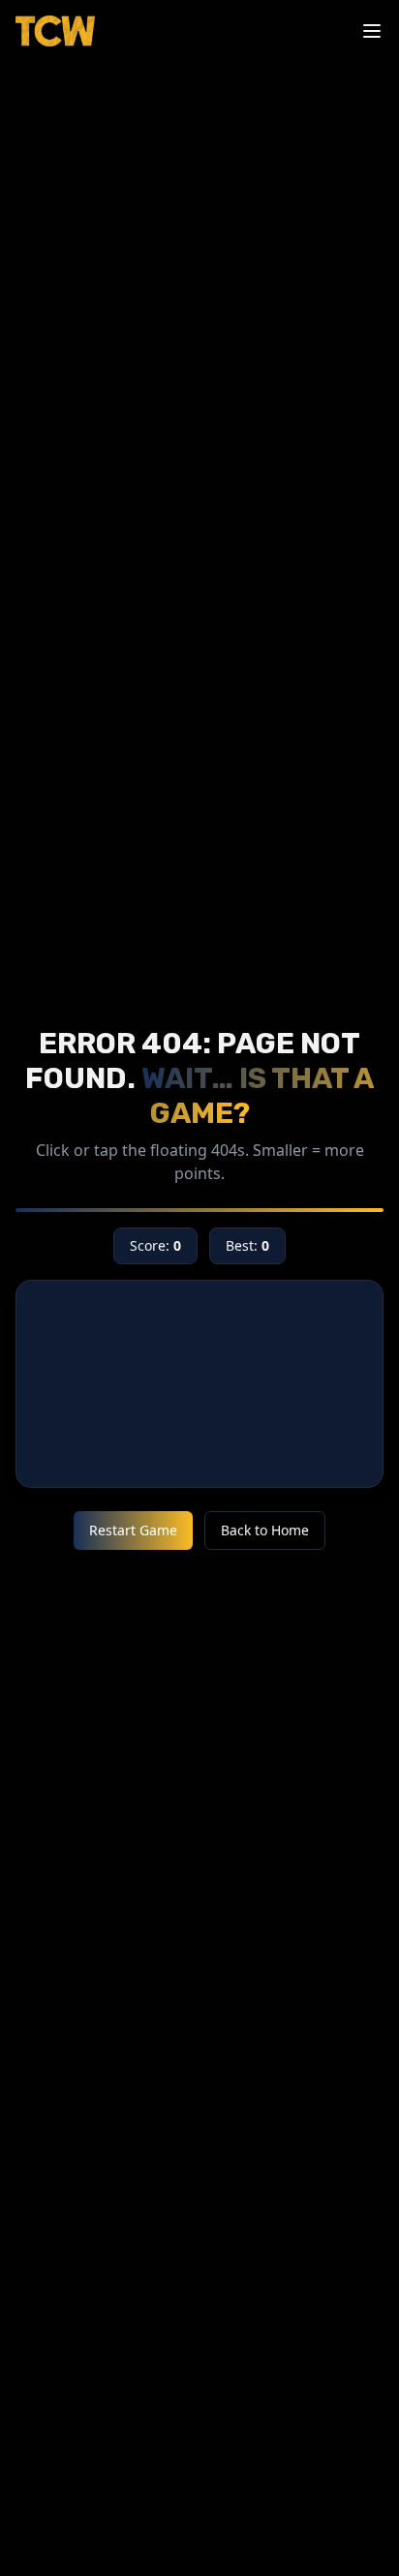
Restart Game (133, 1530)
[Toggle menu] (372, 31)
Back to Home (265, 1530)
